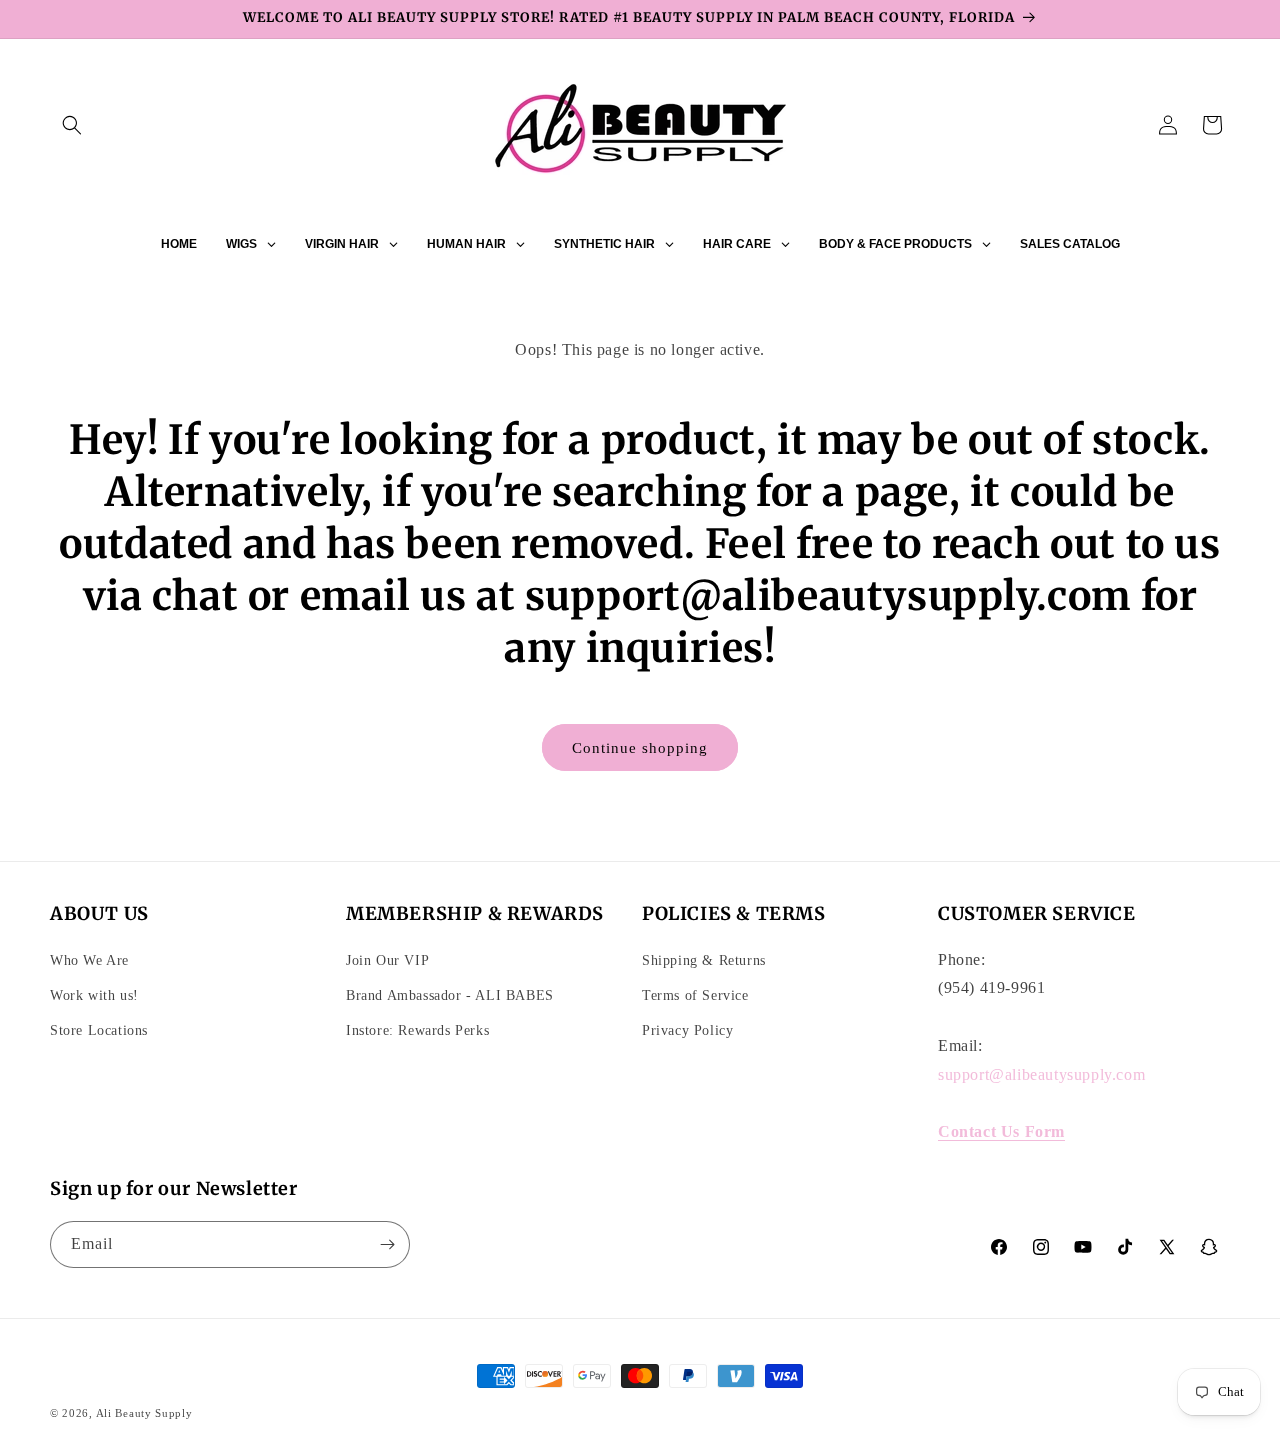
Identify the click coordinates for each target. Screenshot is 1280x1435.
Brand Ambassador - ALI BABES (450, 995)
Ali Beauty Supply (144, 1413)
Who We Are (89, 960)
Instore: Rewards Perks (417, 1030)
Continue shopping (640, 748)
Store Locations (99, 1030)
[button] (72, 125)
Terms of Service (695, 995)
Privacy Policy (687, 1030)
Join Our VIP (387, 960)
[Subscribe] (387, 1244)
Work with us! (94, 995)
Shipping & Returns (704, 960)
